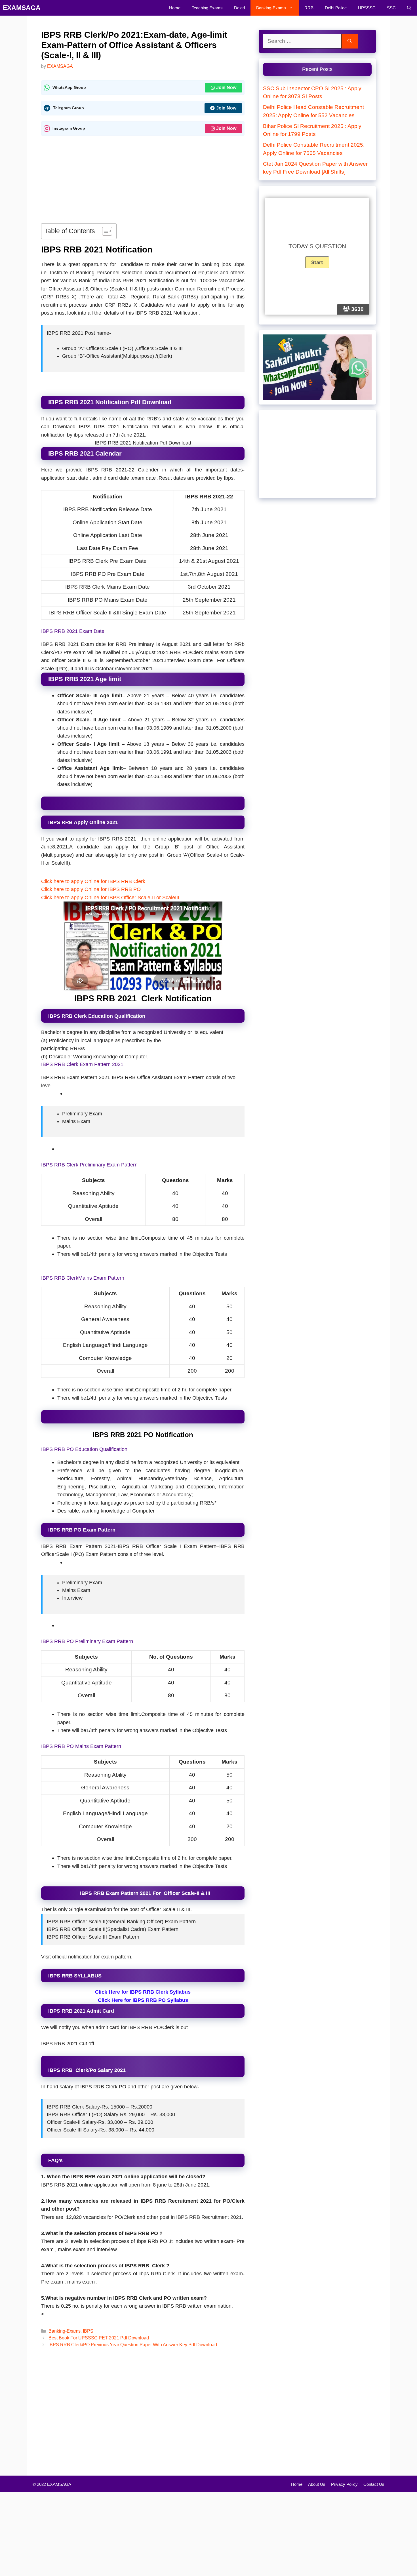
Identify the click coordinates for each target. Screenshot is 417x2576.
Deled (239, 8)
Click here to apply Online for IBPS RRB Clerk (94, 881)
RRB (309, 8)
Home (175, 8)
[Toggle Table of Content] (104, 231)
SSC (391, 8)
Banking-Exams (271, 8)
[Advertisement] (143, 181)
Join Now (226, 88)
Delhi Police (336, 8)
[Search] (350, 41)
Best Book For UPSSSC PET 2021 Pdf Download (99, 2338)
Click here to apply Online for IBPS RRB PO (91, 889)
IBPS (88, 2331)
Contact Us (374, 2484)
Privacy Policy (344, 2484)
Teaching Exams (207, 8)
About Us (317, 2484)
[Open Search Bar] (409, 8)
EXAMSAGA (22, 8)
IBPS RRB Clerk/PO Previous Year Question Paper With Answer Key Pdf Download (133, 2345)
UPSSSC (367, 8)
